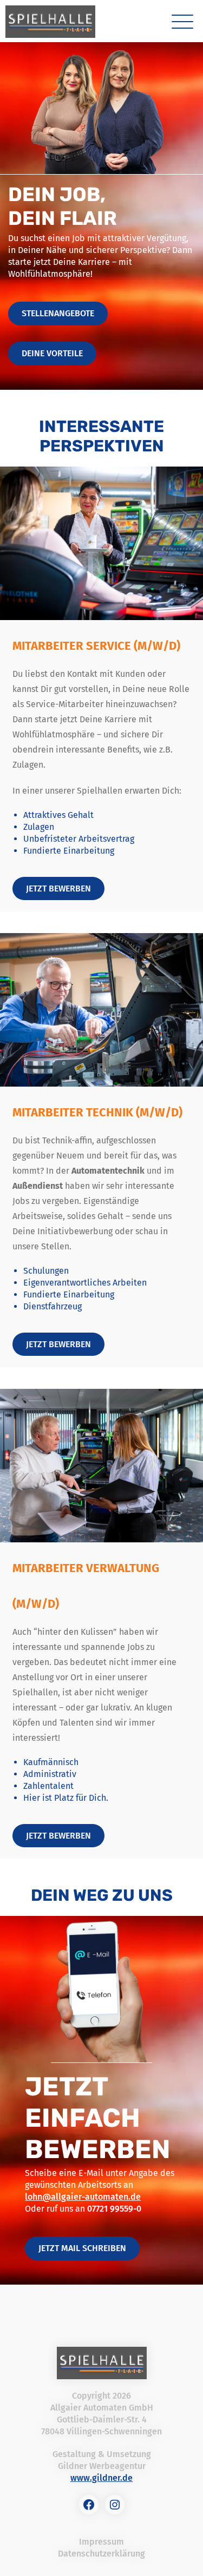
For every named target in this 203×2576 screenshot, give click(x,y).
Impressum (101, 2542)
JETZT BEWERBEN (58, 888)
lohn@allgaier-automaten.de (83, 2197)
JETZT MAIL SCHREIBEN (82, 2248)
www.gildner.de (101, 2478)
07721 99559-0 (114, 2209)
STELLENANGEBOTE (58, 313)
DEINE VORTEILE (52, 353)
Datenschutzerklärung (101, 2554)
